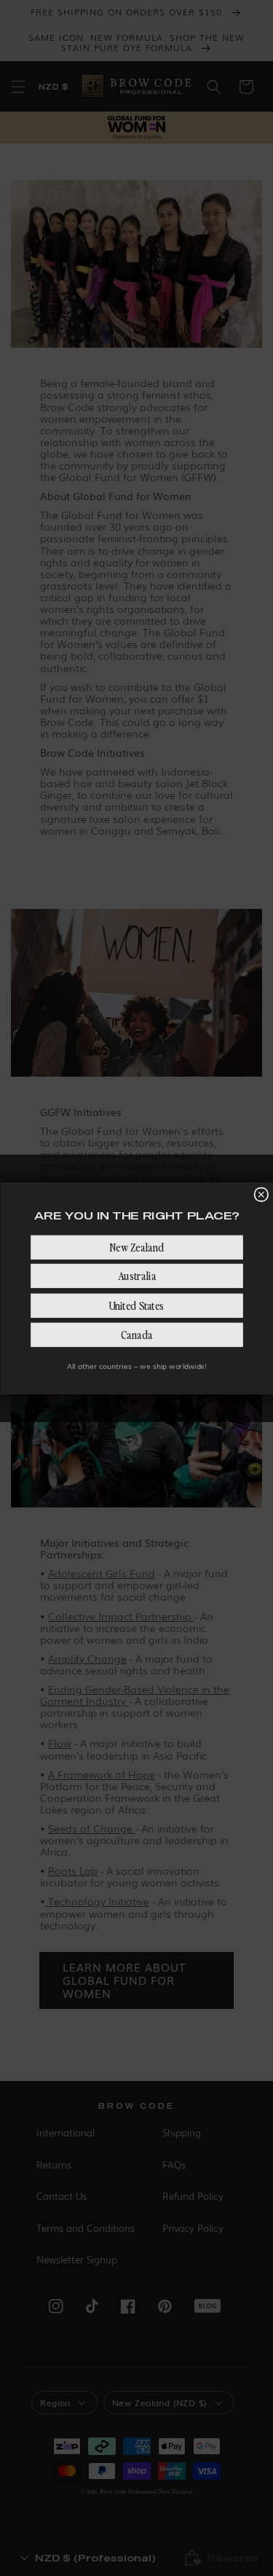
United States (137, 1305)
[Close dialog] (261, 1194)
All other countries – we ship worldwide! (137, 1366)
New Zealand (136, 1247)
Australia (136, 1275)
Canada (136, 1334)
